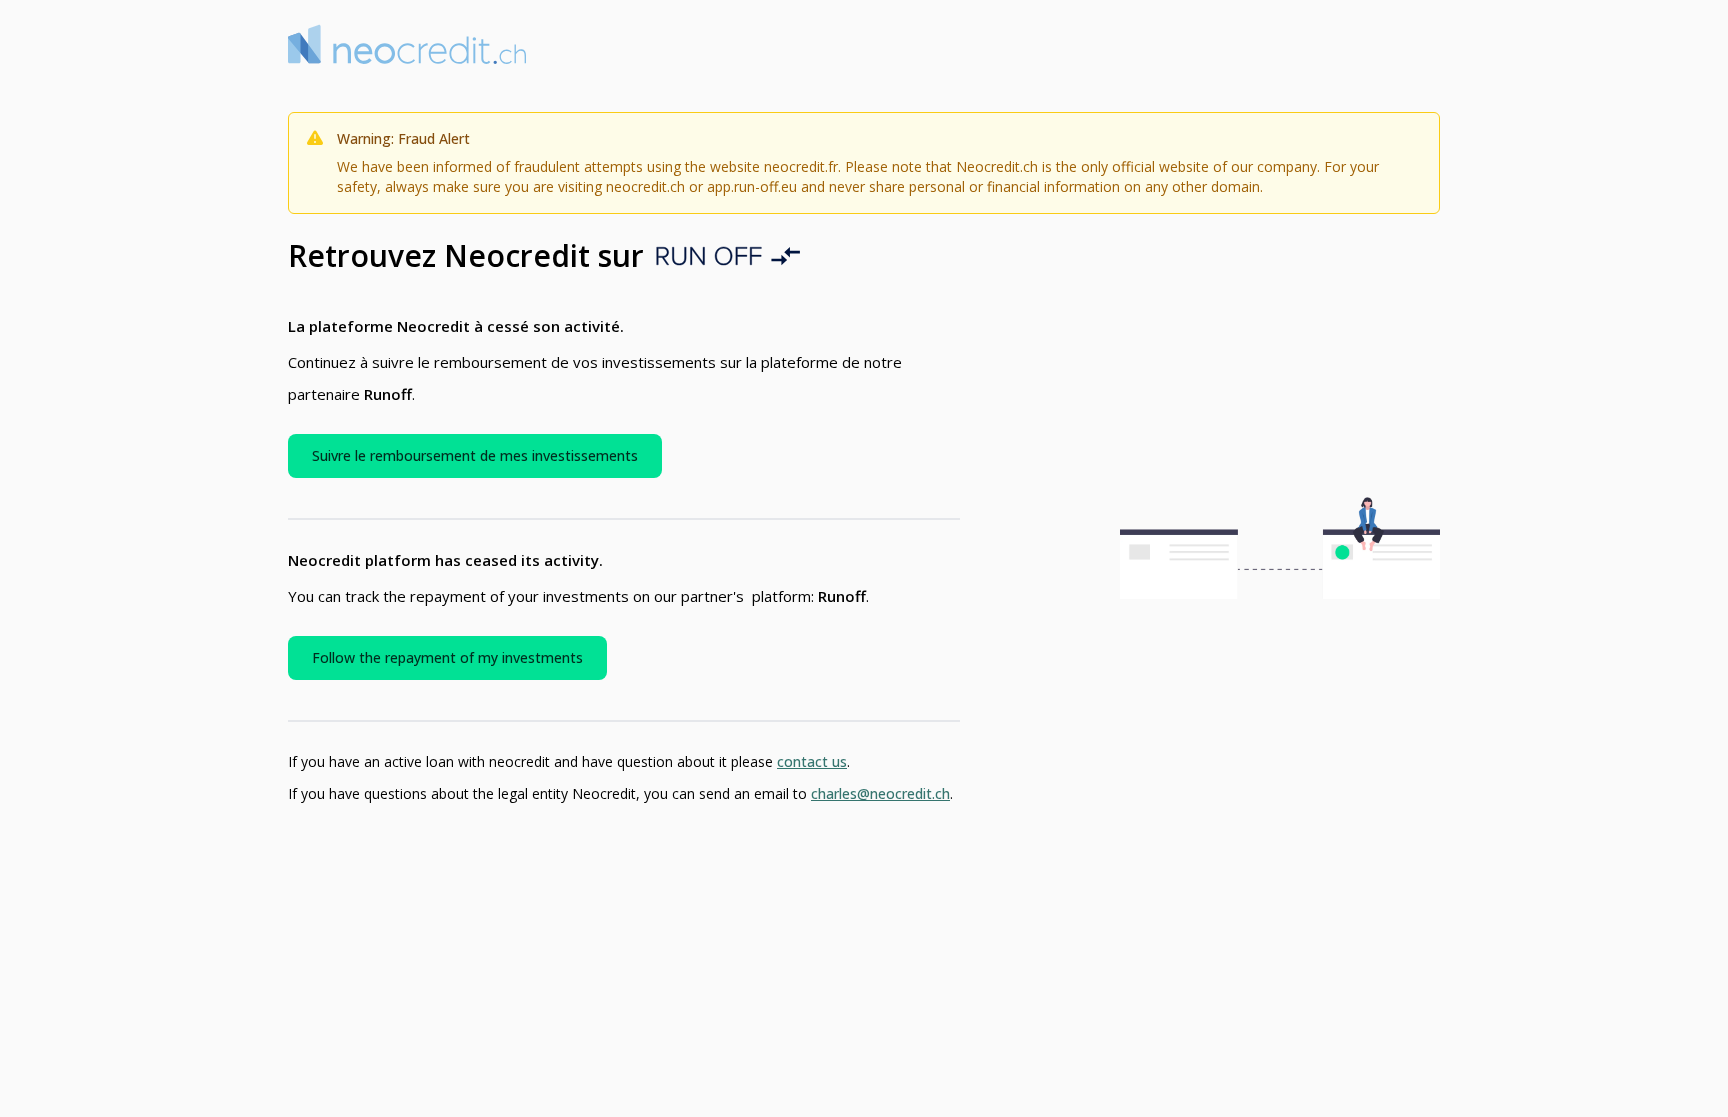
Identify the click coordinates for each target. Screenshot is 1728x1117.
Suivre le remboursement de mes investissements (475, 455)
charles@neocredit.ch (880, 793)
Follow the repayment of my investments (447, 657)
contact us (812, 761)
